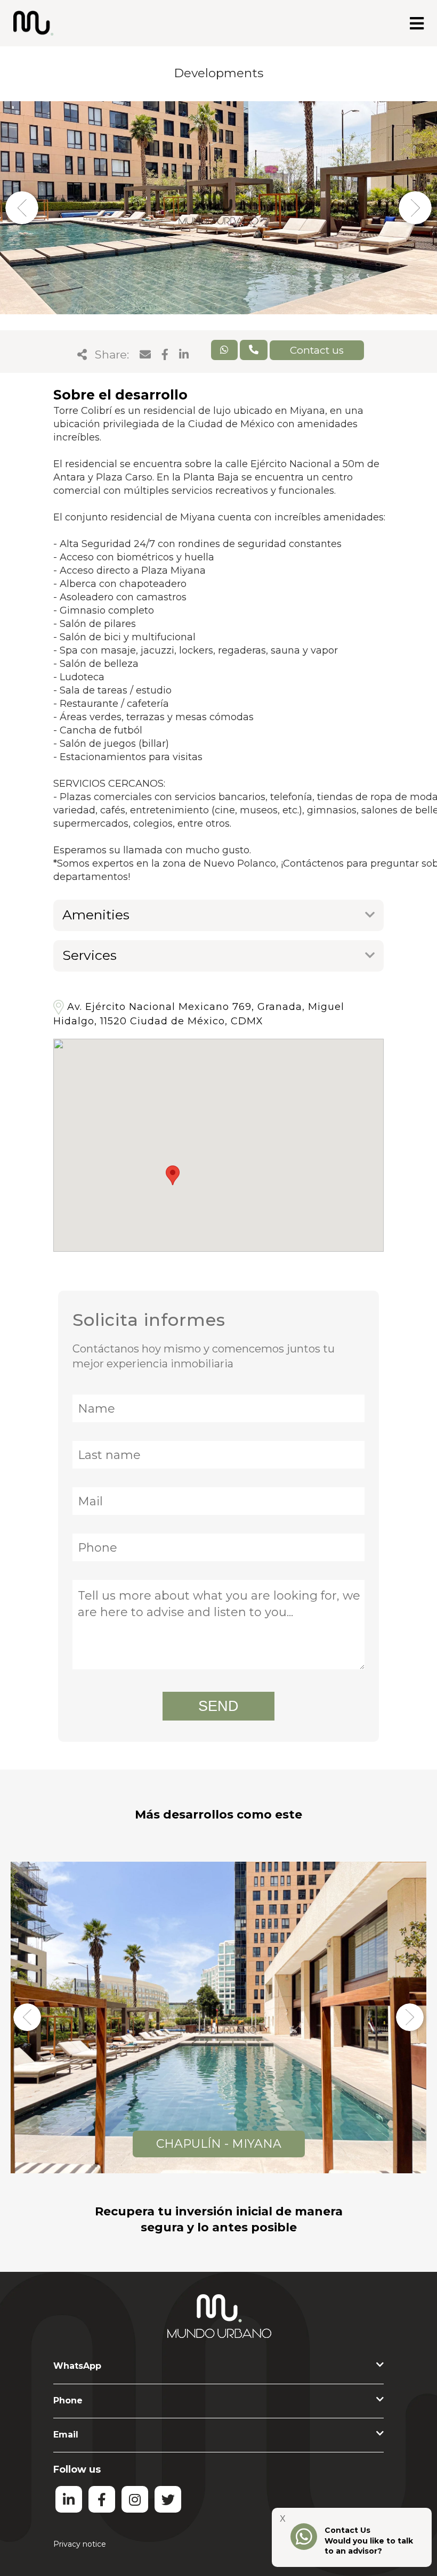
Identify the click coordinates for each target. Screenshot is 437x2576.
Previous (22, 207)
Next (415, 207)
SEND (218, 1706)
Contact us (317, 350)
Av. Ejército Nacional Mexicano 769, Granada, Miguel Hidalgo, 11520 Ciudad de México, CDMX (199, 1014)
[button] (173, 1175)
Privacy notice (80, 2544)
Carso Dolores (218, 2144)
